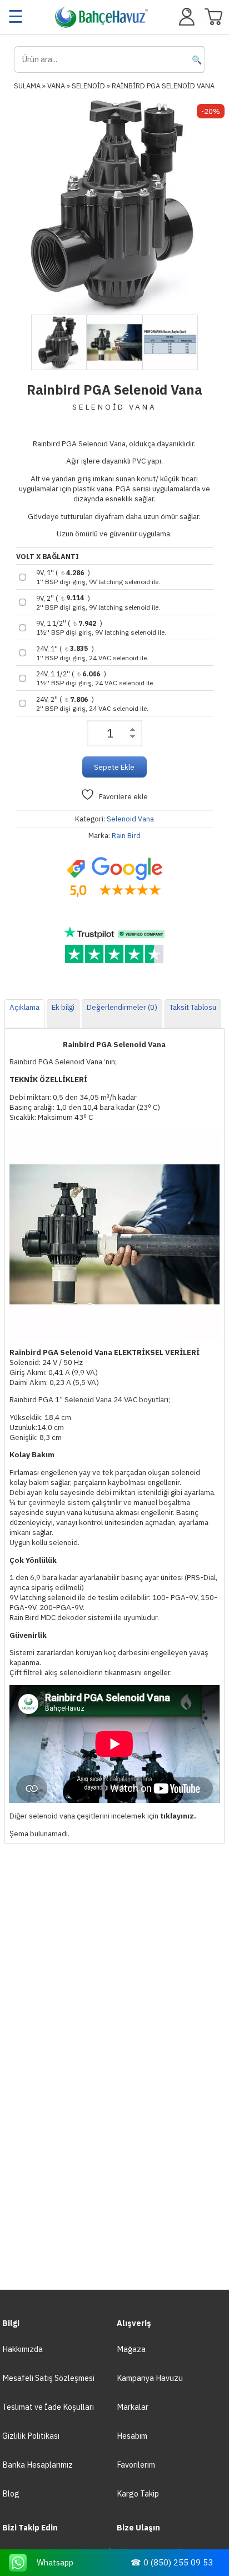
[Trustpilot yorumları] (114, 945)
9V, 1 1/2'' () (101, 627)
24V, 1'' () (92, 653)
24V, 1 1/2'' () (95, 678)
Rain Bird (126, 836)
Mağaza (131, 2349)
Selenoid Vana (130, 819)
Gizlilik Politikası (31, 2436)
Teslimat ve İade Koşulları (48, 2407)
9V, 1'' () (98, 577)
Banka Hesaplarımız (38, 2465)
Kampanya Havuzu (150, 2378)
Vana (56, 86)
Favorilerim (136, 2465)
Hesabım (132, 2436)
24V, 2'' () (92, 704)
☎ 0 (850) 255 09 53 (172, 2562)
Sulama (27, 86)
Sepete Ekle (114, 767)
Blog (11, 2493)
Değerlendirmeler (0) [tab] (122, 1007)
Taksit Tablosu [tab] (193, 1007)
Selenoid (88, 86)
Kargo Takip (138, 2493)
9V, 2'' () (98, 602)
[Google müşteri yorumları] (114, 878)
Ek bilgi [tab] (63, 1007)
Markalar (133, 2407)
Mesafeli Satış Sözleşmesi (48, 2378)
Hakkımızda (23, 2349)
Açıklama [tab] (24, 1007)
